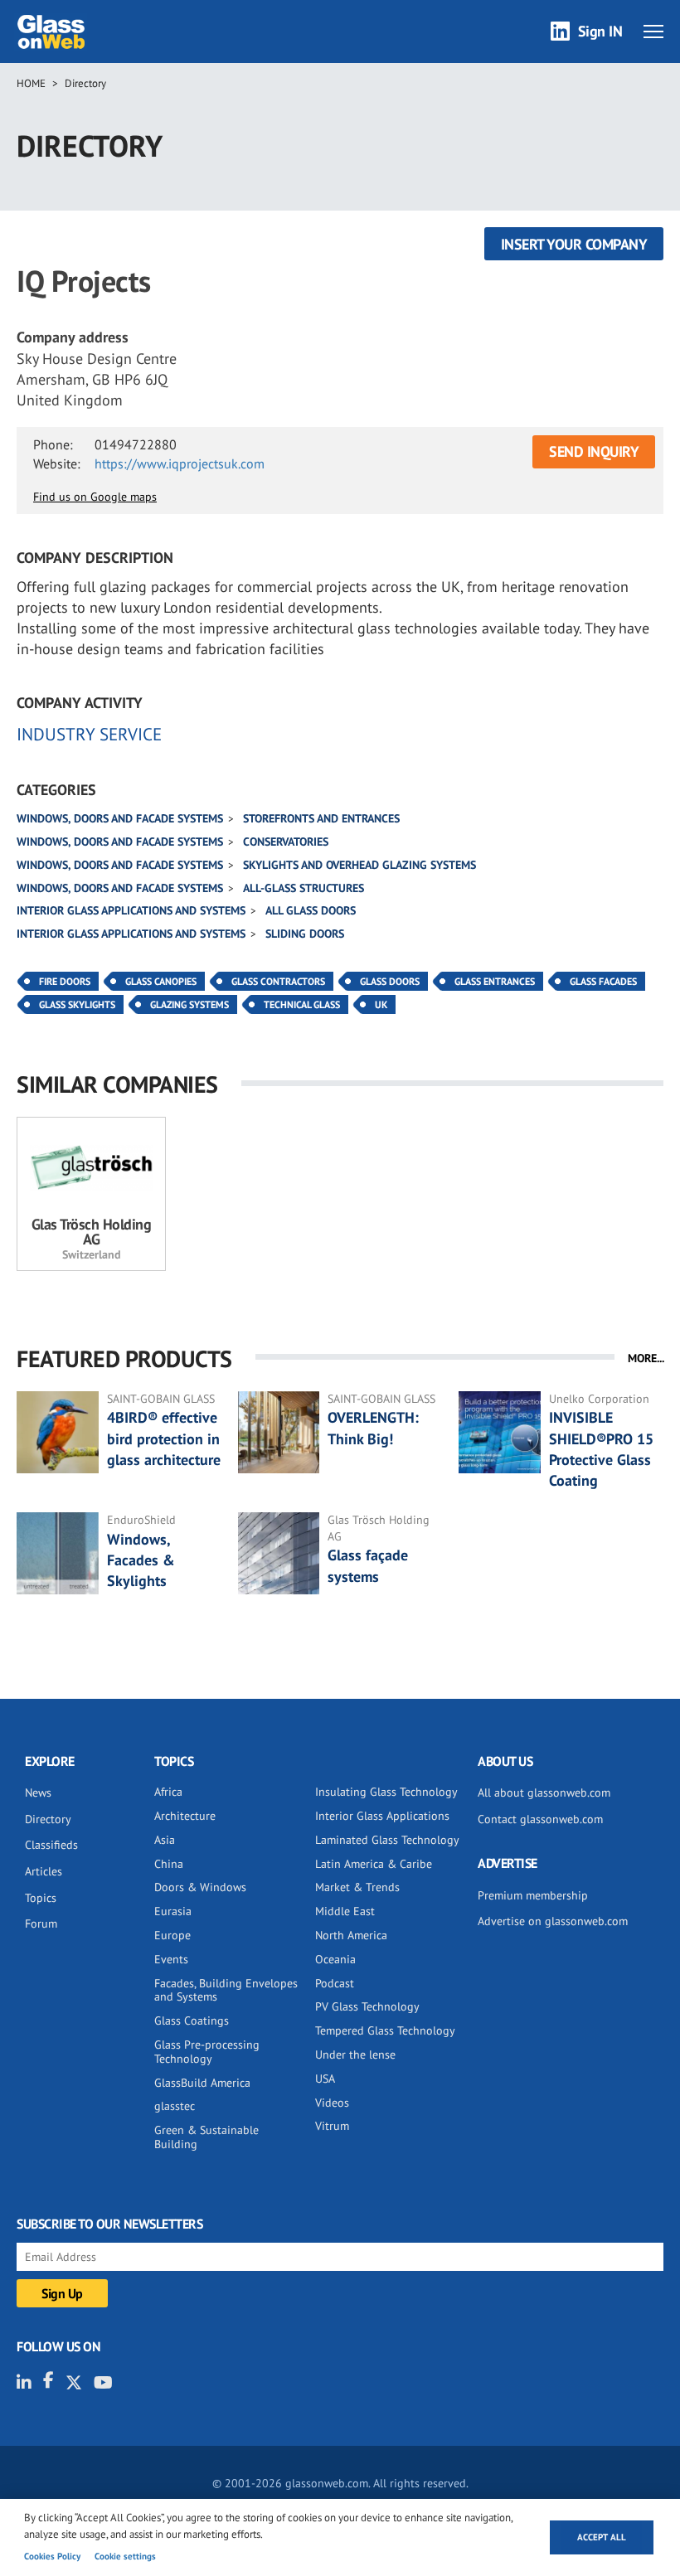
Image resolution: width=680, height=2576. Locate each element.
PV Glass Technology (367, 2006)
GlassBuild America (202, 2083)
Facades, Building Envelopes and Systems (226, 1990)
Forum (41, 1924)
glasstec (175, 2106)
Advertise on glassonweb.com (553, 1921)
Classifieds (51, 1845)
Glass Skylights (77, 1004)
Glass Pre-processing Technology (207, 2052)
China (169, 1864)
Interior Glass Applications (382, 1816)
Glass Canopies (161, 981)
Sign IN (600, 31)
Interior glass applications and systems (131, 910)
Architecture (185, 1816)
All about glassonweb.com (544, 1793)
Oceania (335, 1959)
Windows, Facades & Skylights (141, 1560)
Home (31, 83)
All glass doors (311, 910)
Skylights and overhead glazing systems (359, 865)
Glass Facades (603, 981)
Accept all (602, 2537)
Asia (165, 1840)
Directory (85, 83)
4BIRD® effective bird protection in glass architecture (164, 1438)
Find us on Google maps (95, 497)
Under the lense (355, 2054)
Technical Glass (302, 1004)
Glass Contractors (278, 981)
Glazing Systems (189, 1004)
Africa (168, 1792)
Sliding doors (305, 934)
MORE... (646, 1358)
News (38, 1793)
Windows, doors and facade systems (120, 818)
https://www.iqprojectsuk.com (180, 463)
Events (171, 1959)
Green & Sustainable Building (206, 2137)
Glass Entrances (495, 981)
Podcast (335, 1983)
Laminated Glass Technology (387, 1840)
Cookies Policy (52, 2556)
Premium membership (533, 1895)
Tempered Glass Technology (385, 2030)
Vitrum (332, 2126)
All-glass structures (304, 888)
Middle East (345, 1911)
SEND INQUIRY (594, 451)
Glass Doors (390, 981)
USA (325, 2079)
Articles (44, 1871)
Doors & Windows (200, 1887)
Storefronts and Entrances (321, 818)
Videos (332, 2103)
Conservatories (286, 842)
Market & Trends (357, 1887)
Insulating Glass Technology (386, 1792)
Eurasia (173, 1911)
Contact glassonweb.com (540, 1819)
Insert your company (574, 244)
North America (351, 1935)
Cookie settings (125, 2556)
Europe (172, 1935)
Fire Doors (65, 981)
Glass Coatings (192, 2021)
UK (381, 1004)
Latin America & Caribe (374, 1864)
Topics (41, 1898)
